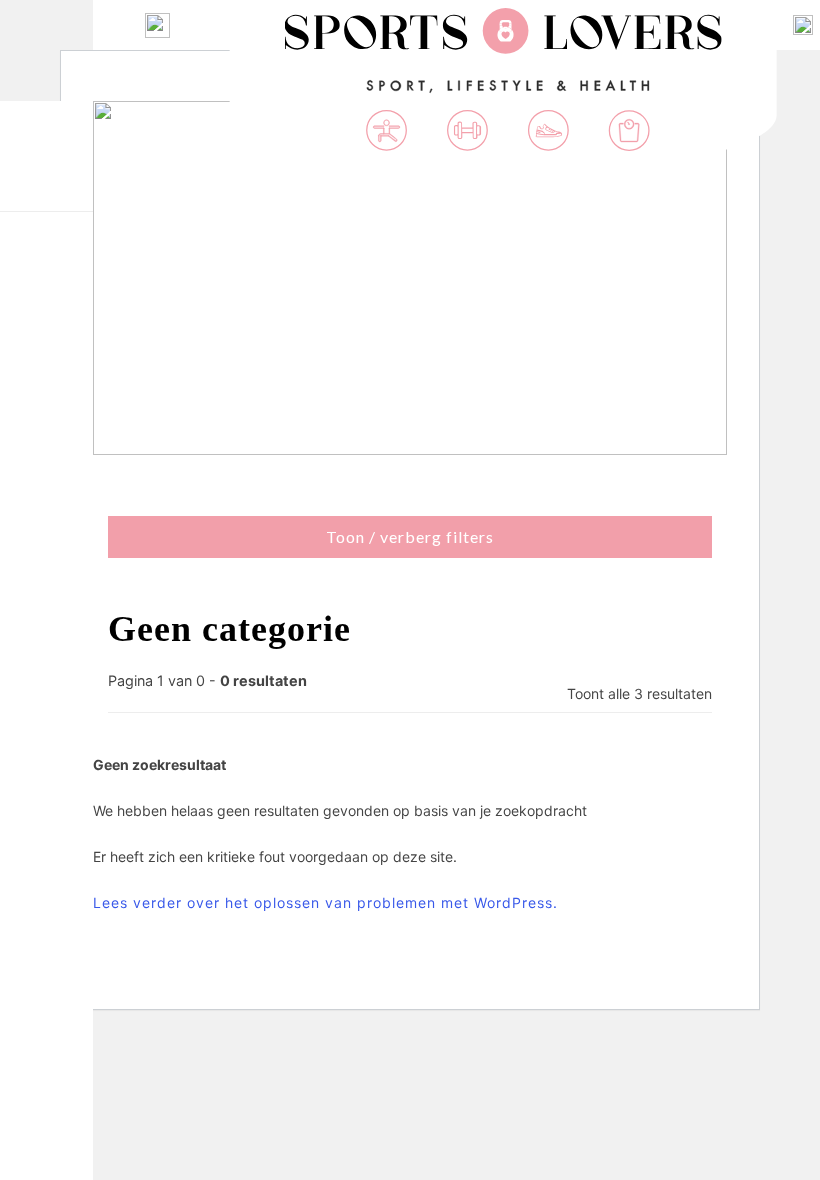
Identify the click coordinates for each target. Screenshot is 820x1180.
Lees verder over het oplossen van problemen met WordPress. (325, 902)
